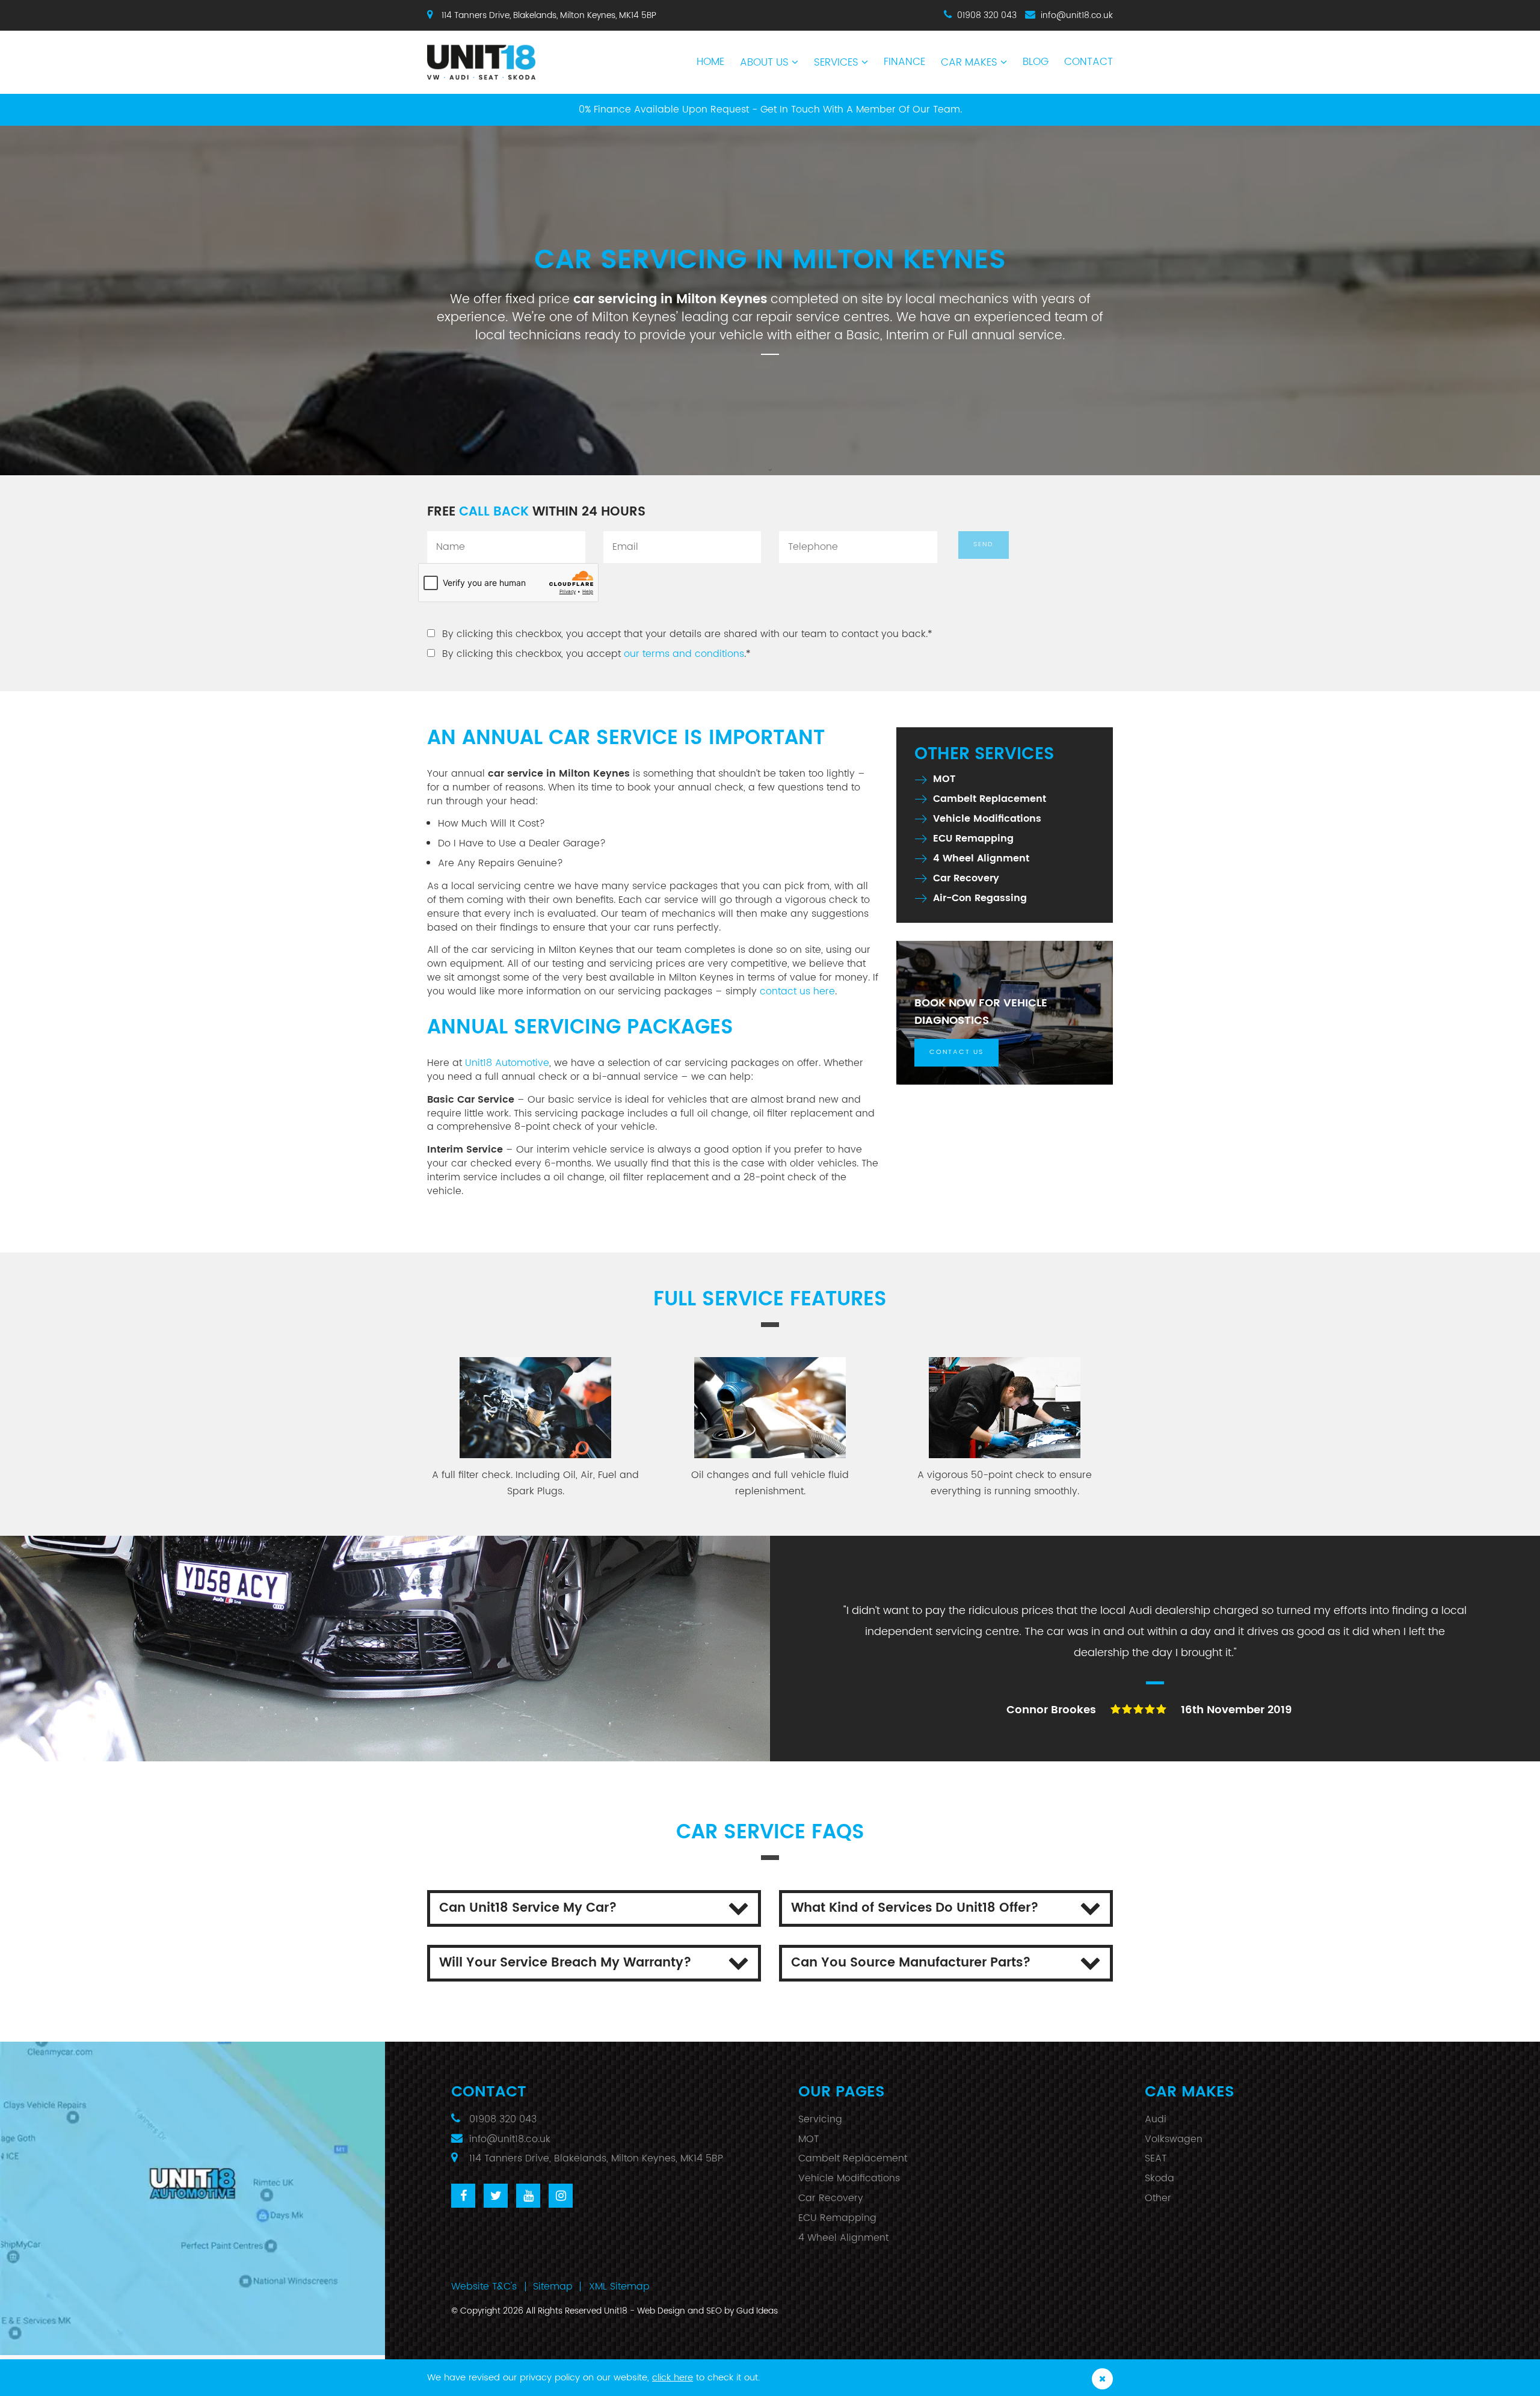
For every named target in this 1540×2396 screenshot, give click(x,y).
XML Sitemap (619, 2287)
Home (710, 62)
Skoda (1160, 2178)
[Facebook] (463, 2196)
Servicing (820, 2119)
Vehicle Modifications (987, 819)
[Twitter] (496, 2196)
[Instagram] (561, 2196)
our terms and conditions (684, 654)
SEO (714, 2311)
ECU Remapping (973, 839)
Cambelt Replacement (990, 799)
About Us (764, 63)
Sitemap (553, 2287)
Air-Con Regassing (980, 898)
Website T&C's (484, 2287)
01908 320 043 (987, 15)
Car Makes (969, 63)
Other (1158, 2198)
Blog (1036, 62)
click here (673, 2378)
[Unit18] (506, 56)
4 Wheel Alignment (981, 858)
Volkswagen (1174, 2139)
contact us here (797, 991)
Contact (1089, 62)
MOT (944, 779)
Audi (1156, 2119)
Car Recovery (966, 878)
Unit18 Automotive (507, 1063)
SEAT (1156, 2158)
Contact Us (956, 1052)
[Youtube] (528, 2196)
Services (836, 63)
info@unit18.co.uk (1077, 15)
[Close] (1102, 2379)
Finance (904, 62)
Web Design (661, 2311)
